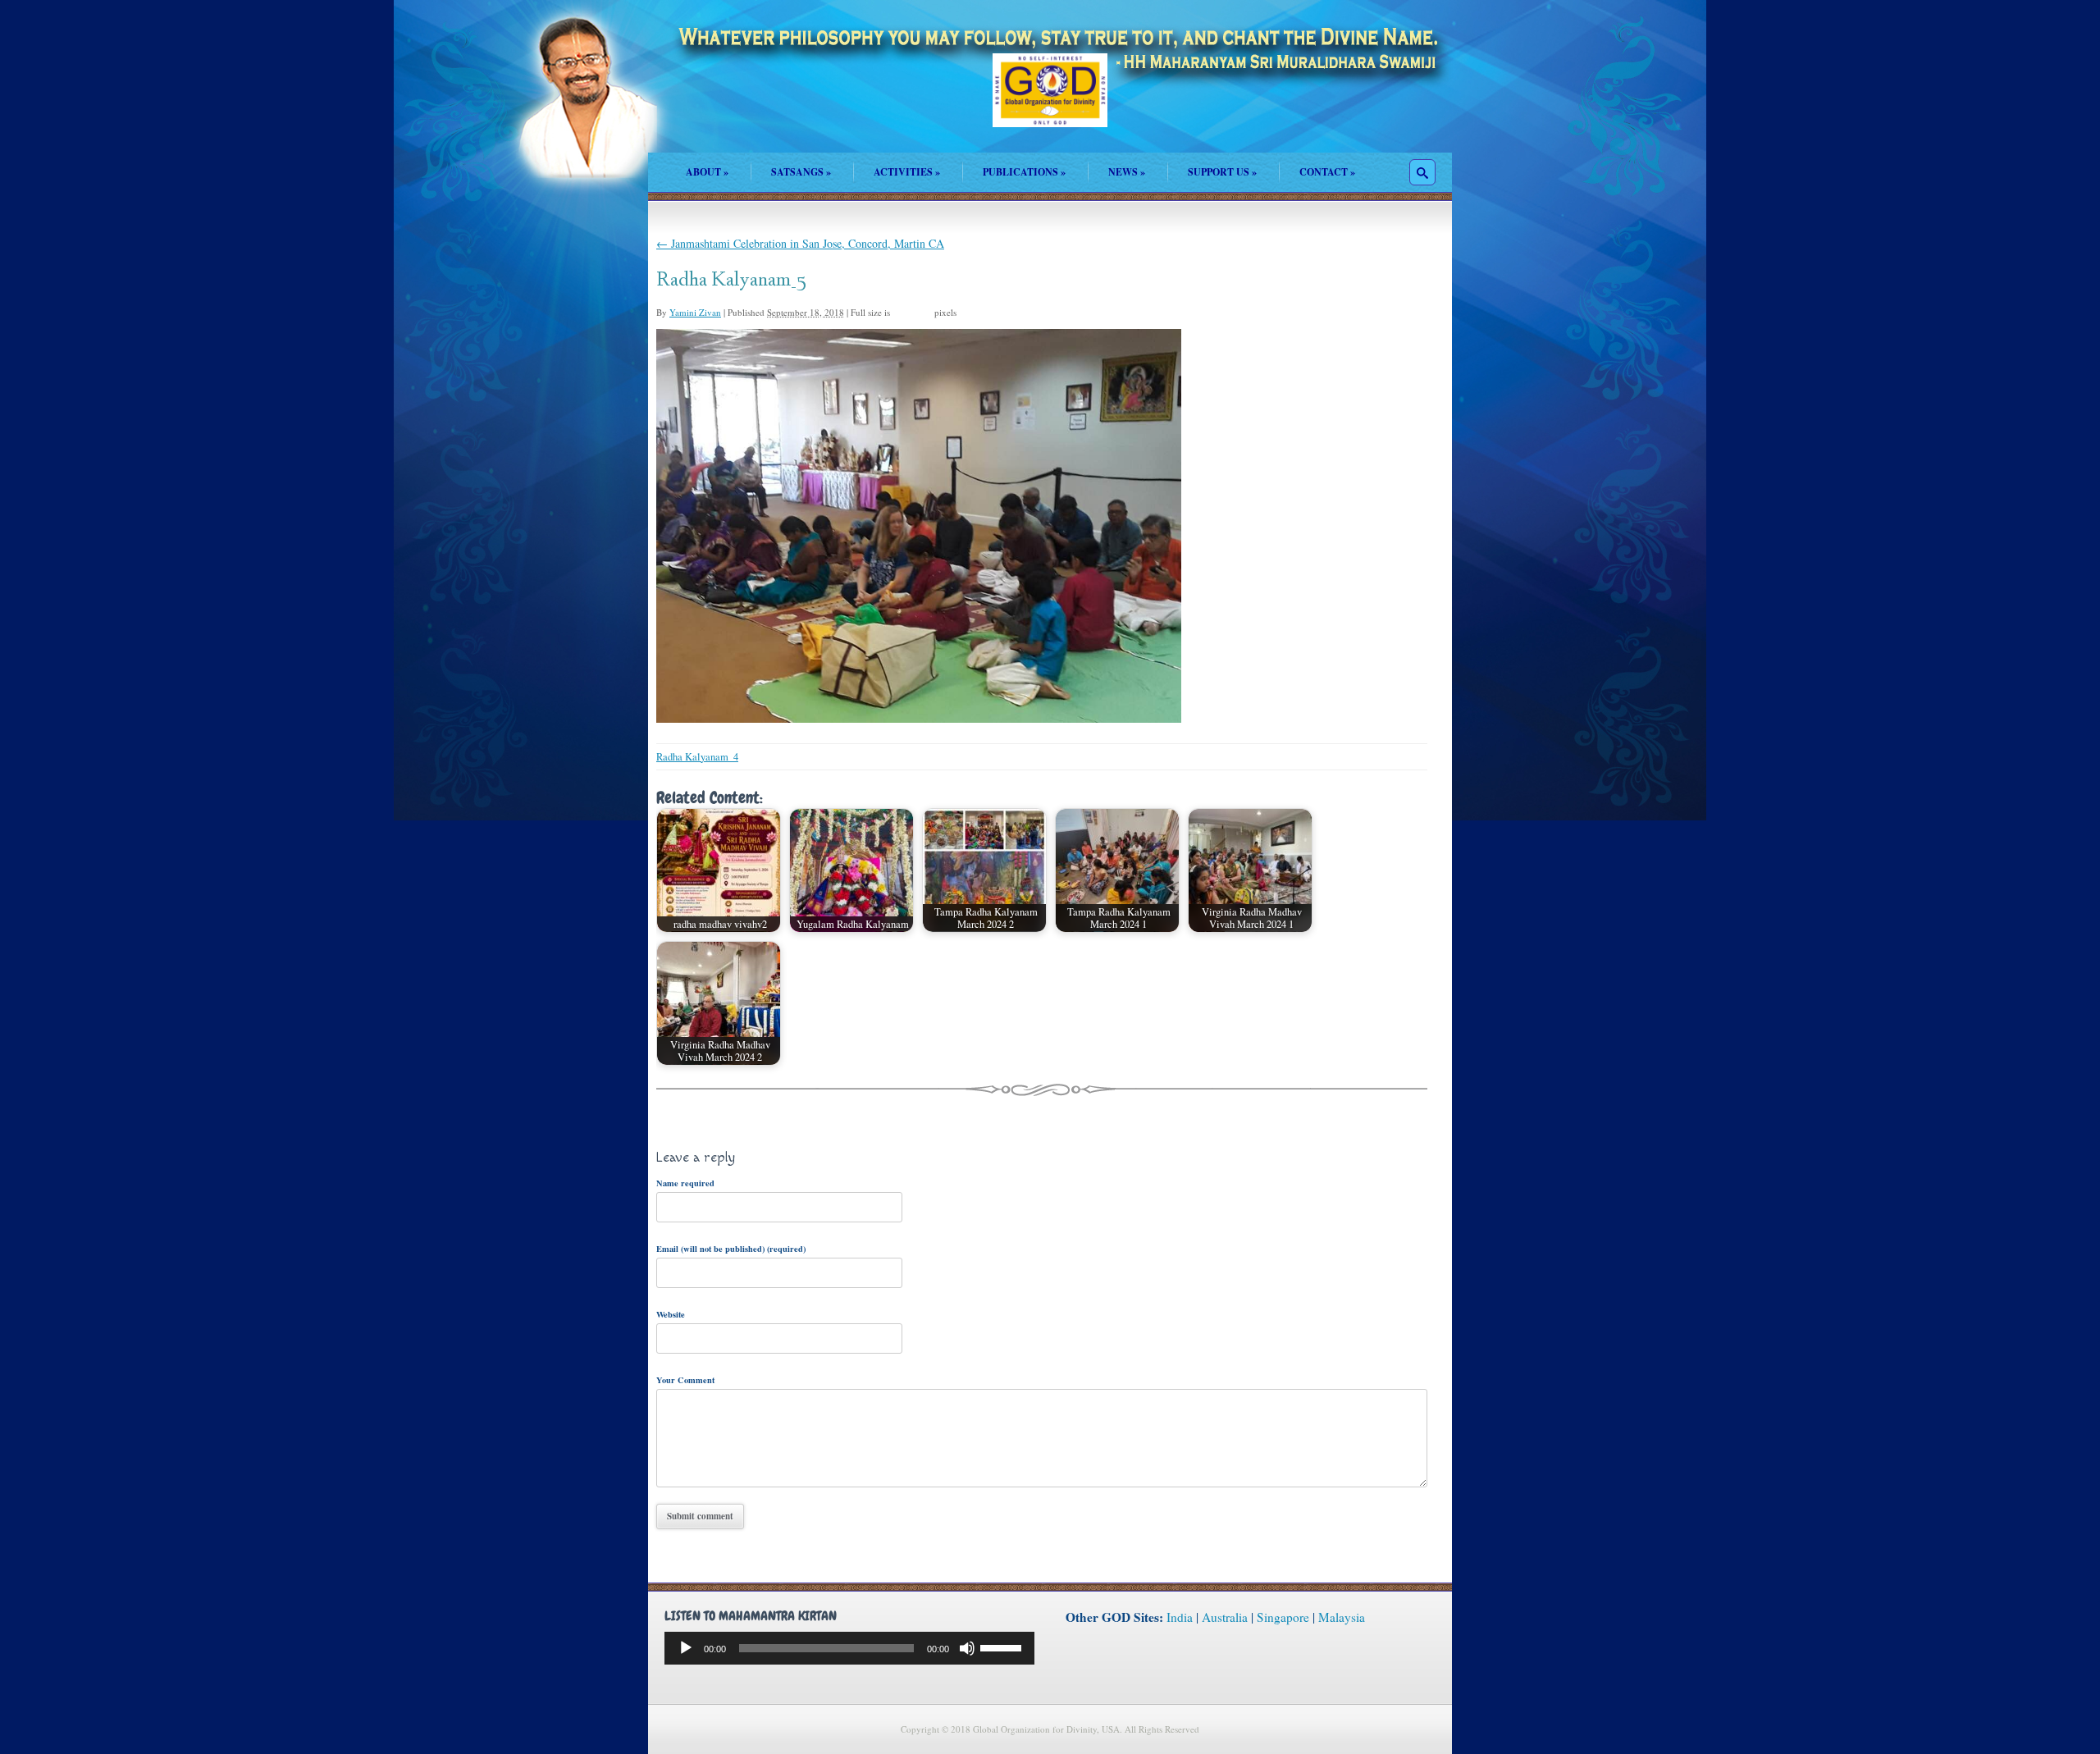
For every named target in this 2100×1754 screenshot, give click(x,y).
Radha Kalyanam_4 (697, 757)
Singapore (1283, 1617)
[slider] (1003, 1647)
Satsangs (801, 172)
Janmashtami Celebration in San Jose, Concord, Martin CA (800, 243)
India (1180, 1617)
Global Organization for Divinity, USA (1050, 102)
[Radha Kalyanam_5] (919, 718)
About (707, 172)
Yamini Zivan (695, 312)
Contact (1327, 172)
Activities (907, 172)
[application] (849, 1648)
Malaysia (1342, 1617)
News (1127, 172)
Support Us (1222, 172)
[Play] (686, 1648)
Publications (1024, 172)
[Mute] (967, 1648)
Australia (1225, 1617)
